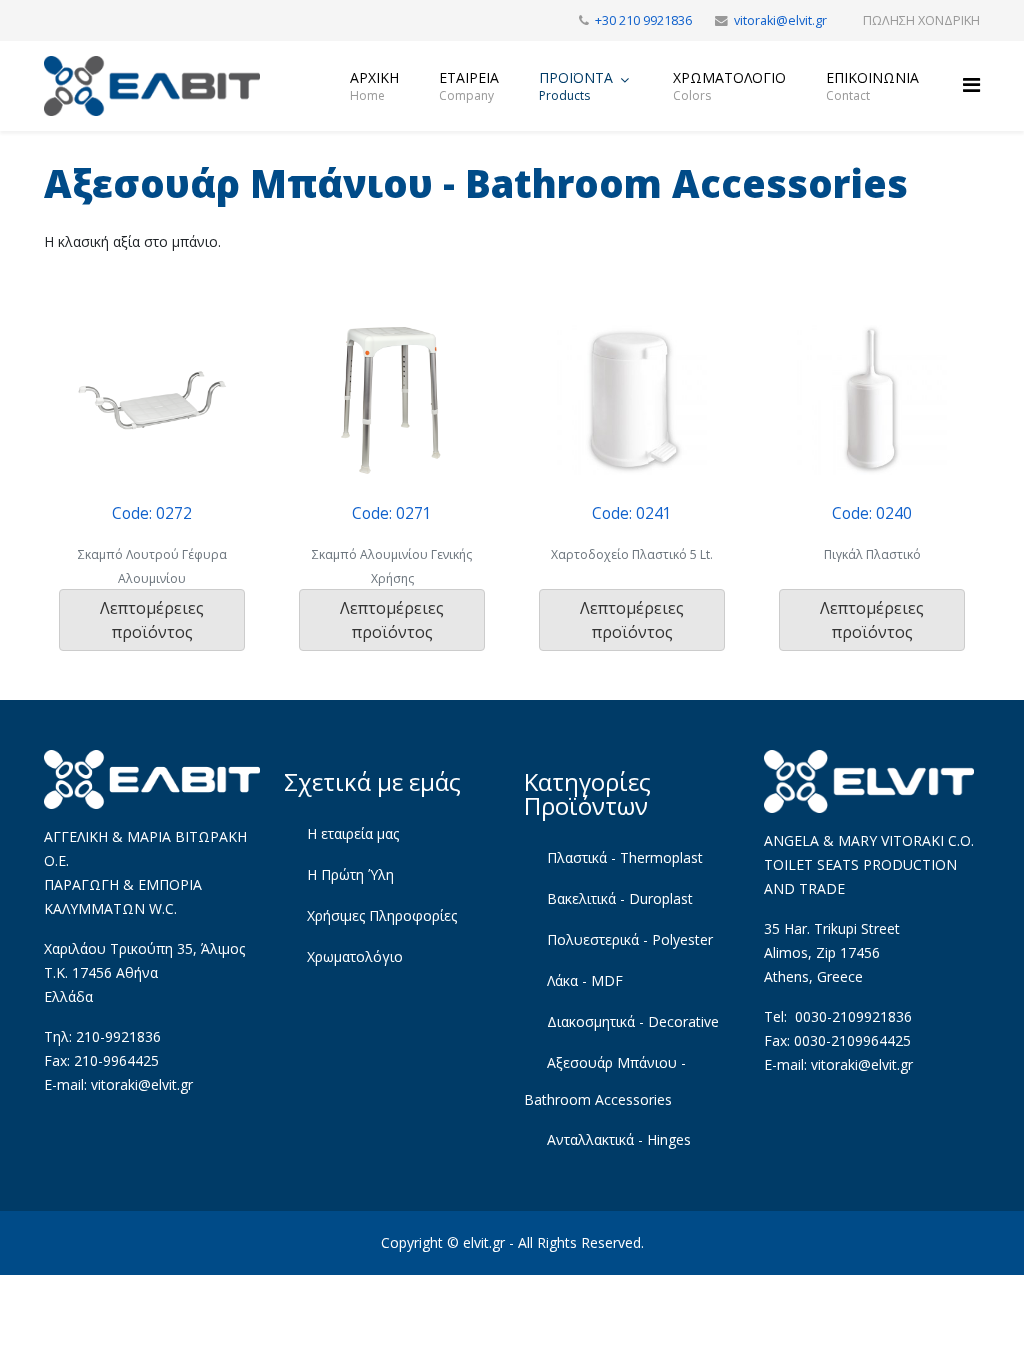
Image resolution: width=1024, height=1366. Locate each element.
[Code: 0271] (392, 400)
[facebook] (51, 19)
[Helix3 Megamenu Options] (971, 84)
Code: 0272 (152, 513)
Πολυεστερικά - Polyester (628, 939)
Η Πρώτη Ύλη (348, 874)
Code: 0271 (392, 513)
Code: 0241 (632, 513)
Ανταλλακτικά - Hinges (617, 1139)
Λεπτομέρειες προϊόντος (152, 620)
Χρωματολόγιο (353, 956)
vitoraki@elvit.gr (780, 20)
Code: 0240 (872, 513)
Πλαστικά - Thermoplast (623, 857)
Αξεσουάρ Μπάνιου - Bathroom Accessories (605, 1081)
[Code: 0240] (872, 400)
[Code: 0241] (632, 400)
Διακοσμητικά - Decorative (631, 1021)
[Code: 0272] (152, 400)
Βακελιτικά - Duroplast (618, 898)
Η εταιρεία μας (351, 833)
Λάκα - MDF (583, 980)
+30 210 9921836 (643, 20)
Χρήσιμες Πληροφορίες (380, 915)
